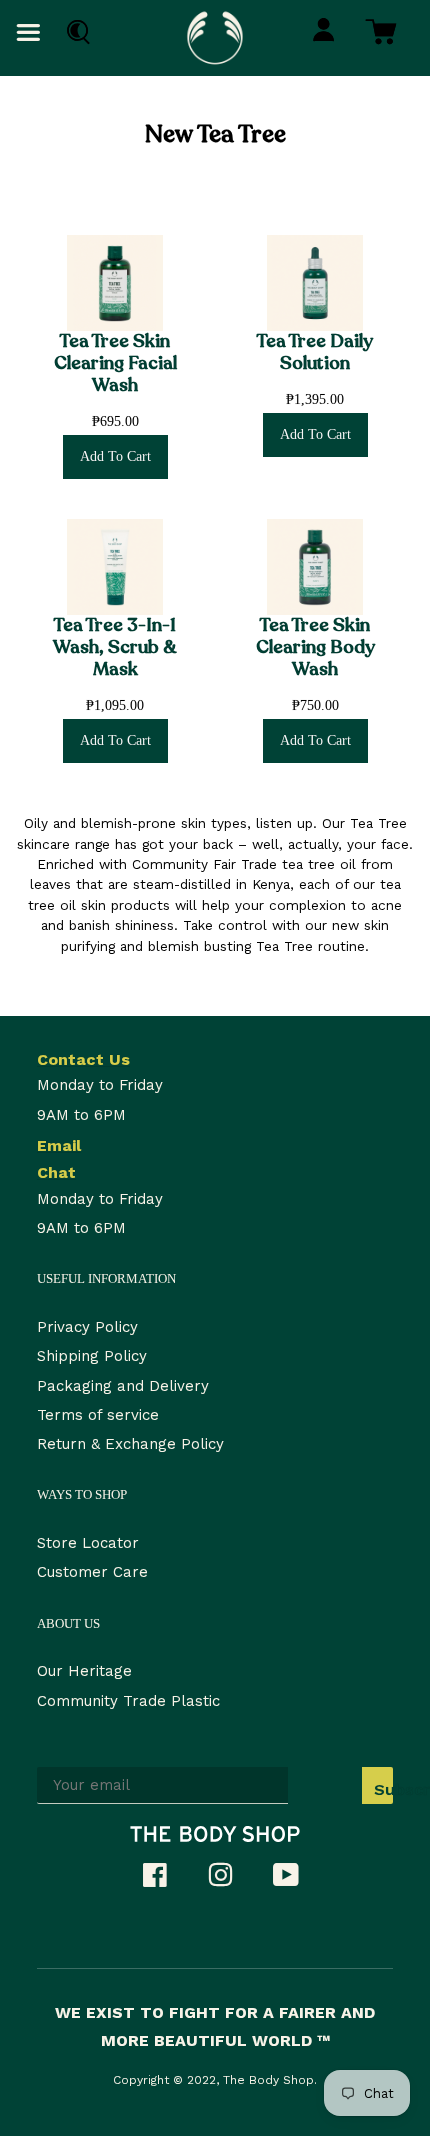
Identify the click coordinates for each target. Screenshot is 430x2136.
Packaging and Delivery (123, 1386)
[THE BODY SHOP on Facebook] (165, 1880)
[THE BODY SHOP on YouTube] (296, 1880)
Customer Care (92, 1572)
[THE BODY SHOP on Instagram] (230, 1880)
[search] (73, 32)
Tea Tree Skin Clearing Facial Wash (115, 363)
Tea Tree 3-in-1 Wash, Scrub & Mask (115, 647)
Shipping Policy (92, 1356)
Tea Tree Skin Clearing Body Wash (315, 647)
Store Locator (88, 1543)
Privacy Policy (87, 1327)
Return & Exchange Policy (130, 1444)
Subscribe (383, 1789)
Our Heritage (84, 1671)
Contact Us (83, 1059)
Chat (56, 1172)
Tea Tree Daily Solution (315, 353)
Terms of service (98, 1415)
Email (59, 1145)
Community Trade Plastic (128, 1701)
